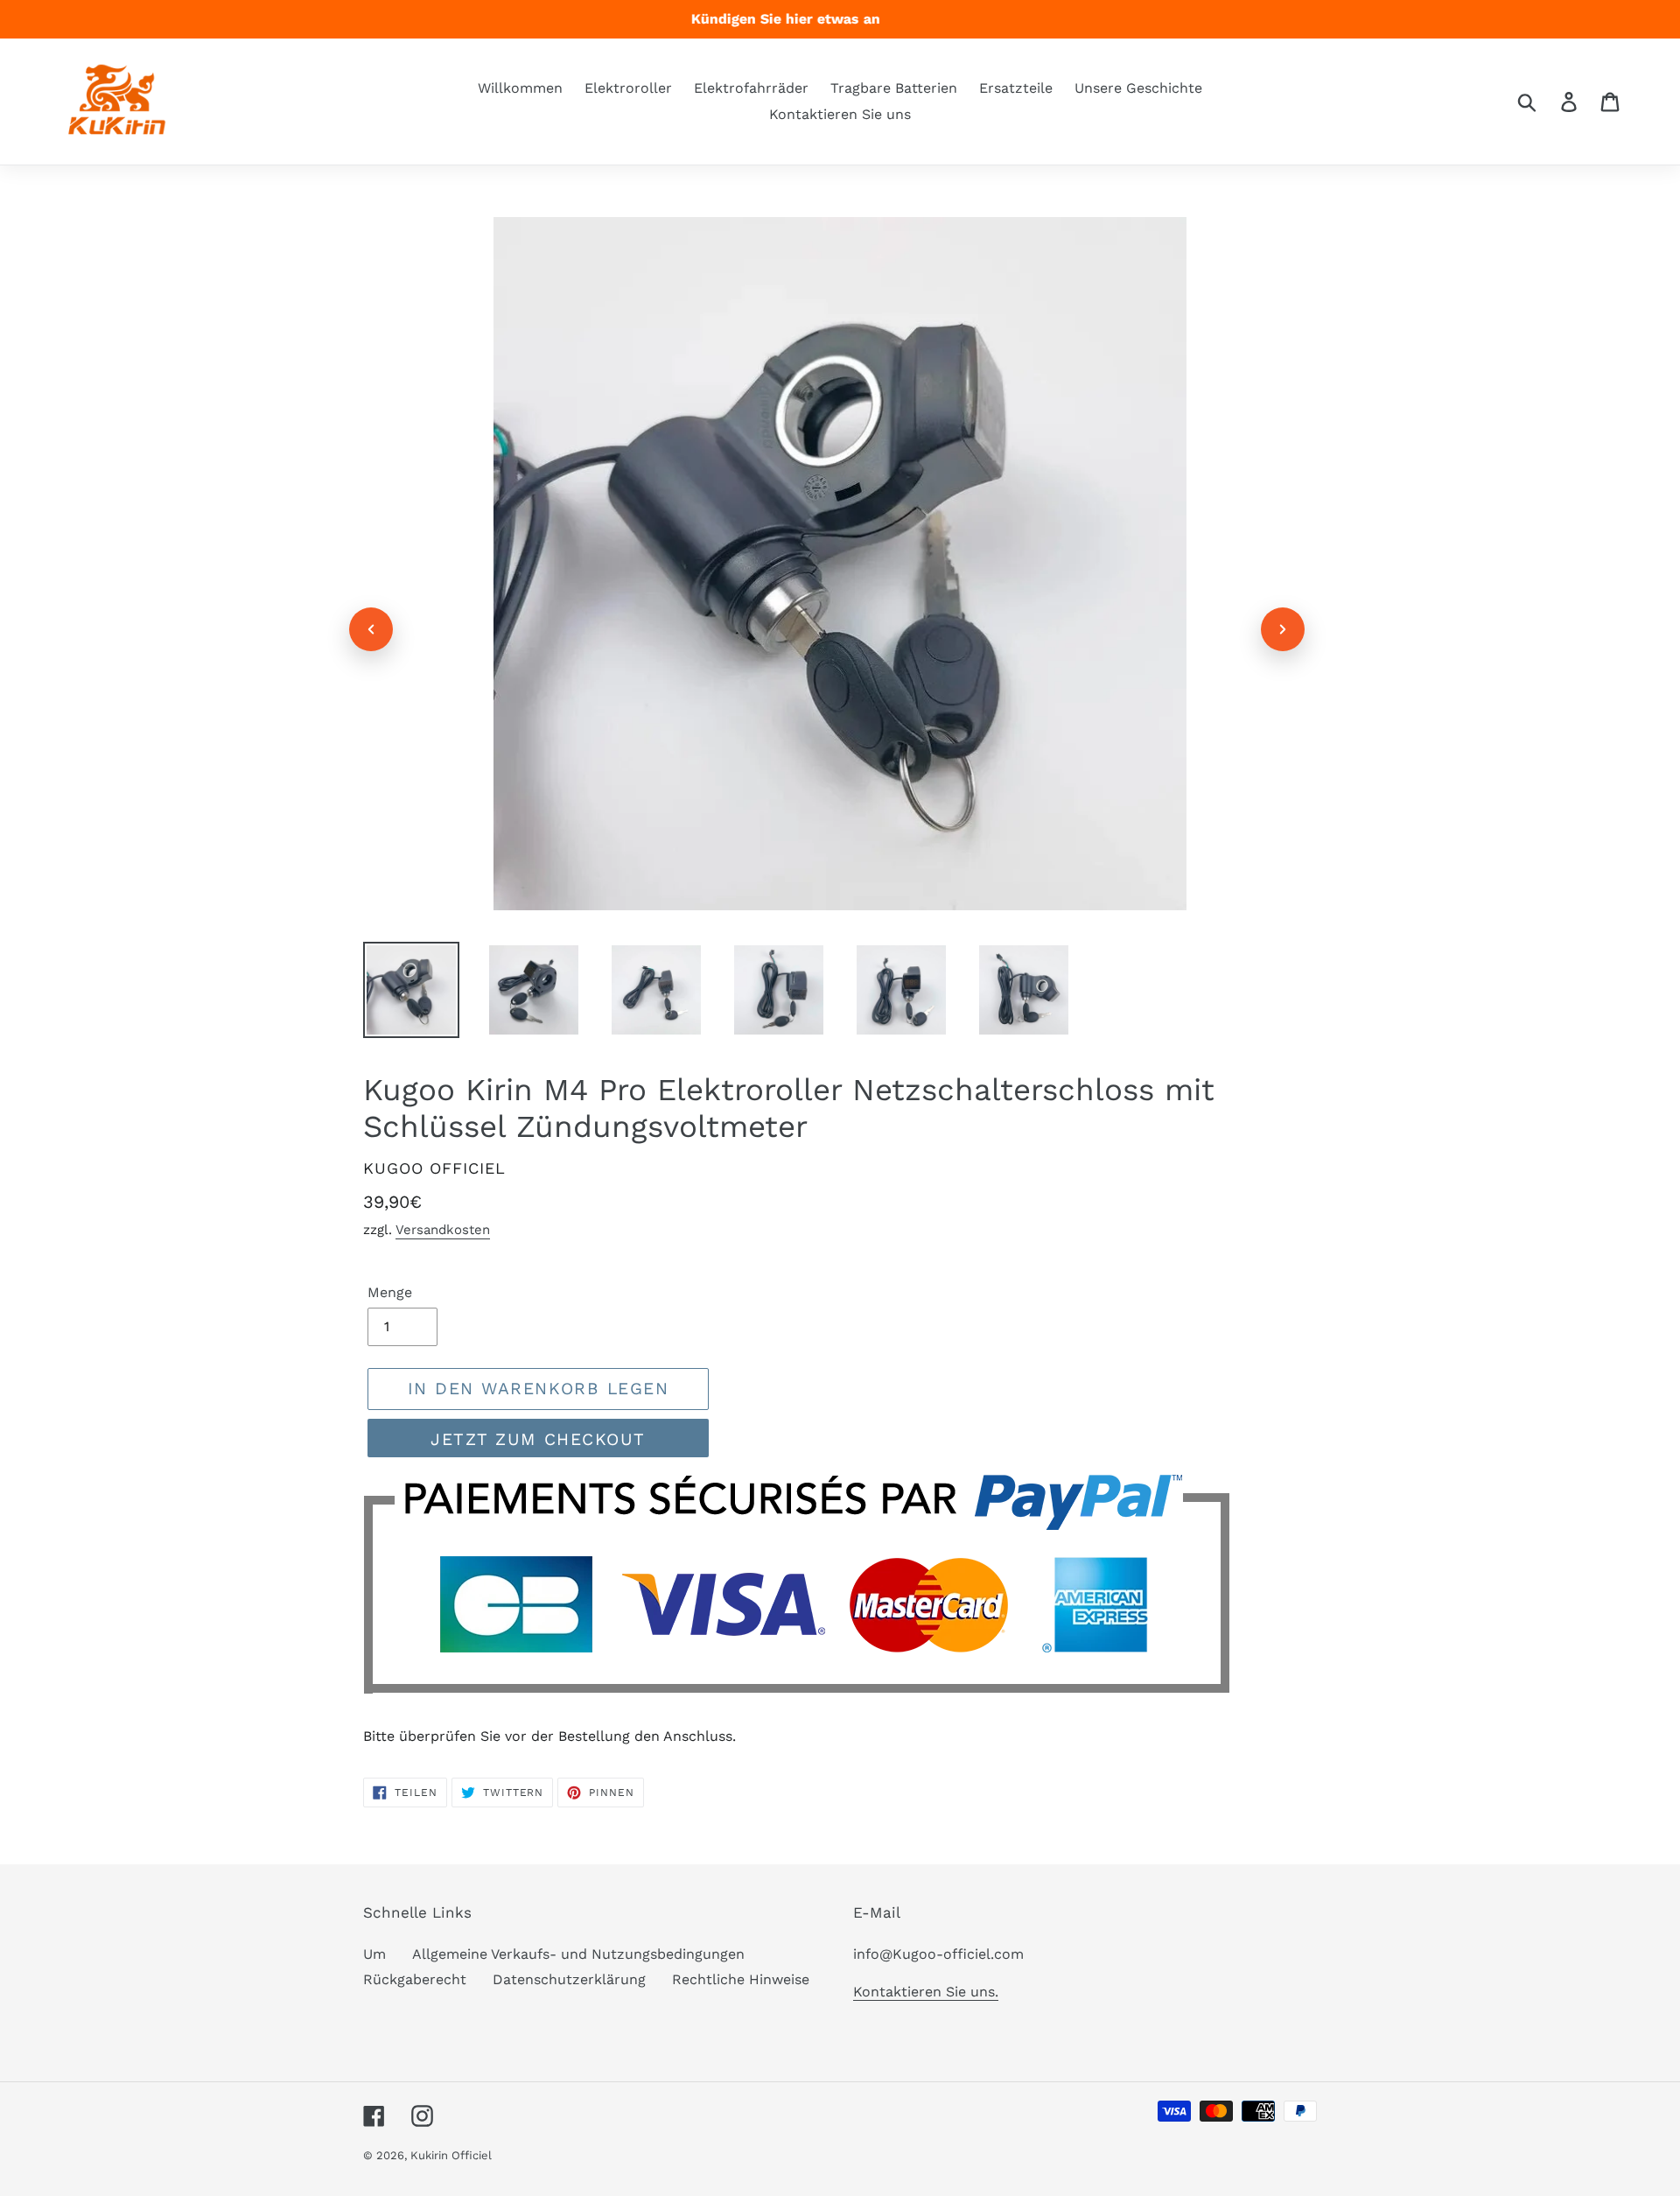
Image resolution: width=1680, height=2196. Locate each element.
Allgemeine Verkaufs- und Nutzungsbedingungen (578, 1954)
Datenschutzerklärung (569, 1979)
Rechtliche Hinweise (741, 1979)
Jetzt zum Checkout (538, 1439)
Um (374, 1954)
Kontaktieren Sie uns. (926, 1992)
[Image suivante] (1283, 629)
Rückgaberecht (415, 1979)
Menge (390, 1292)
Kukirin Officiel (451, 2155)
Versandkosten (443, 1230)
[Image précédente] (371, 629)
